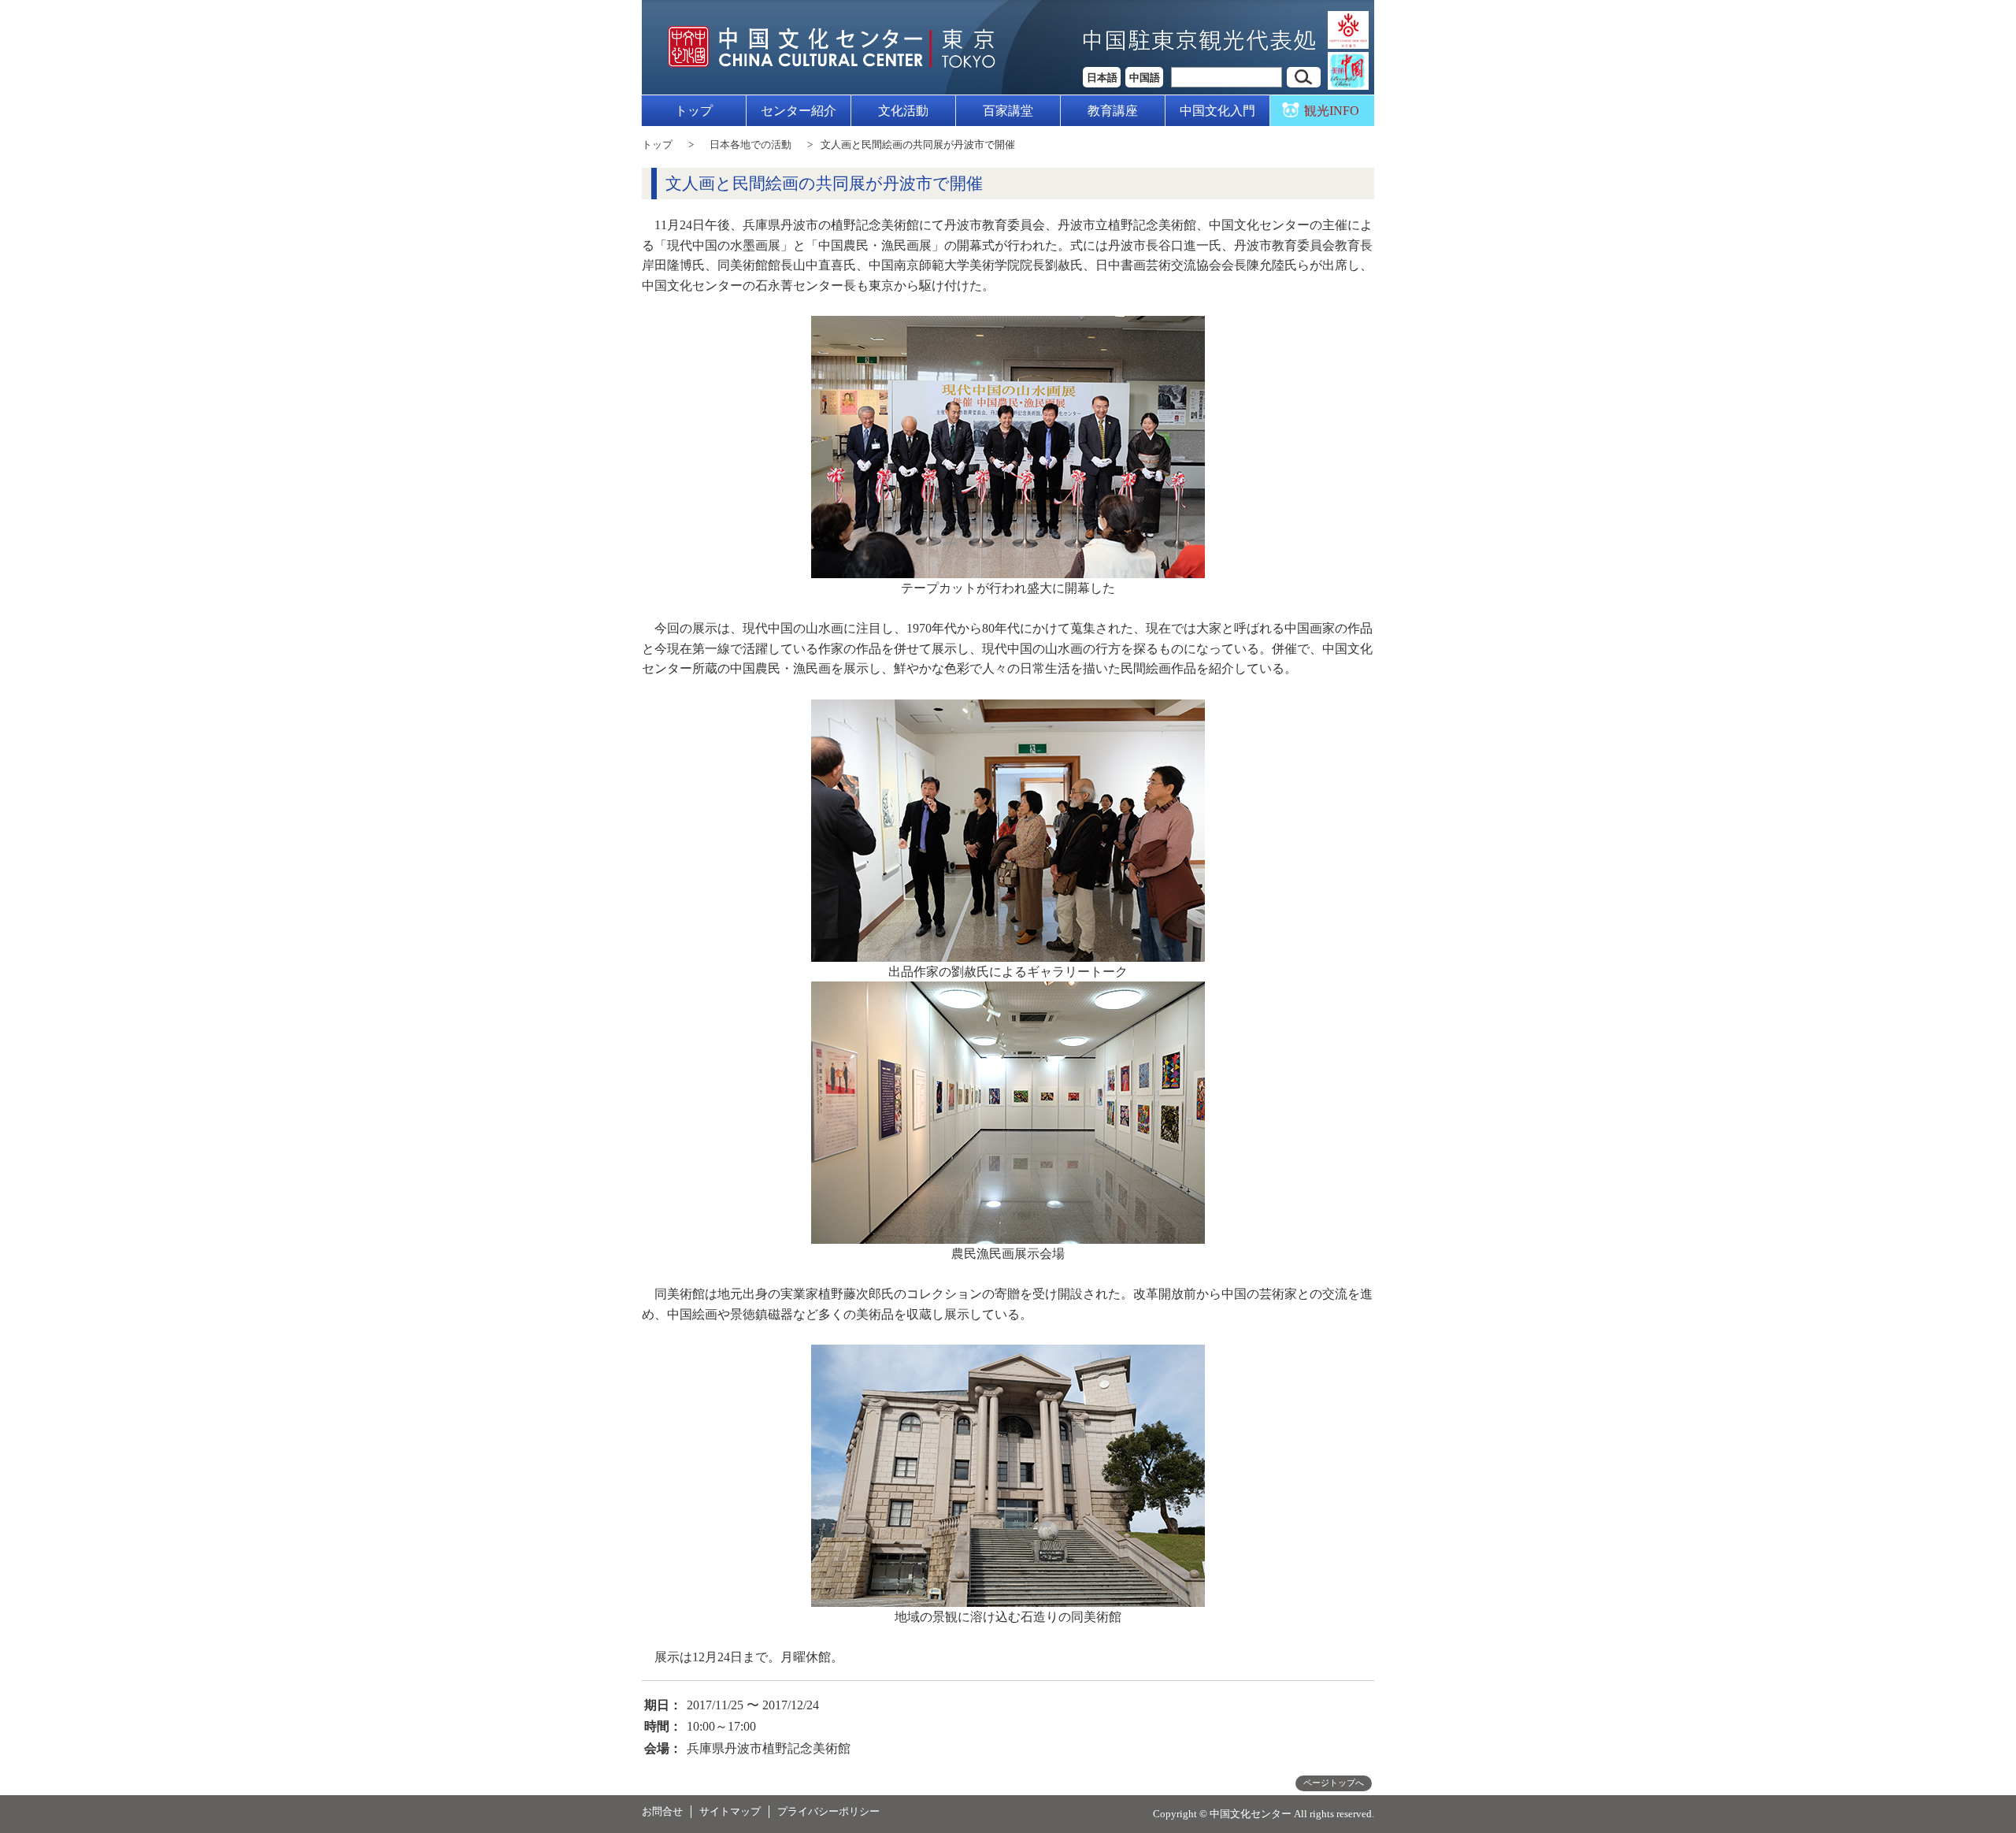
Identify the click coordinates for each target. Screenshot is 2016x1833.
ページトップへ (1334, 1783)
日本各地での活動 (750, 145)
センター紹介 (799, 111)
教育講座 (1113, 111)
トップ (694, 111)
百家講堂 (1008, 111)
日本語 (1102, 78)
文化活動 (903, 111)
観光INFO (1332, 111)
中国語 (1145, 78)
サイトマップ (730, 1811)
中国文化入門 (1217, 111)
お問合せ (662, 1811)
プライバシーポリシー (828, 1811)
